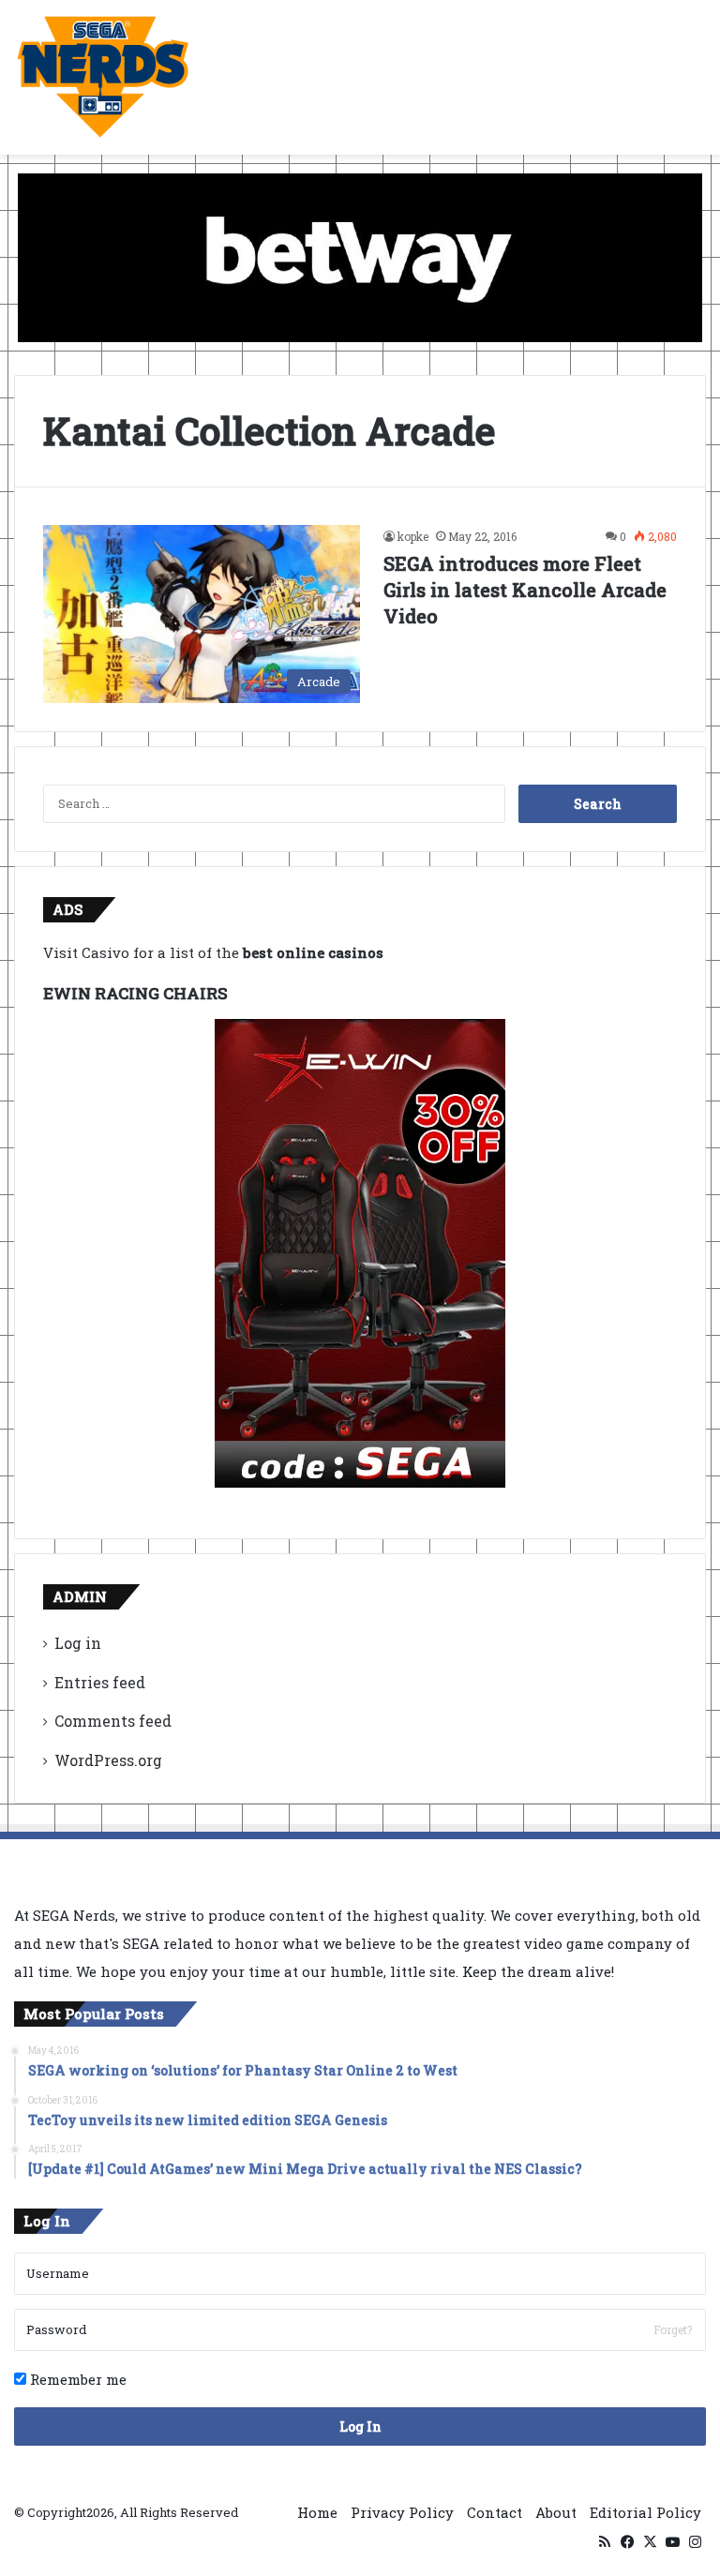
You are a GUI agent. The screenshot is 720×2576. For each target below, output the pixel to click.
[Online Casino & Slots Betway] (360, 256)
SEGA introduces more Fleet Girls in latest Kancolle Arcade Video (525, 590)
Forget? (673, 2329)
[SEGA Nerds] (103, 77)
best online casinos (313, 952)
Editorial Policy (645, 2512)
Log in (78, 1643)
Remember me (76, 2379)
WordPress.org (108, 1760)
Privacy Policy (402, 2512)
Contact (495, 2512)
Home (317, 2512)
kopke (413, 536)
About (556, 2512)
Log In (360, 2426)
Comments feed (113, 1721)
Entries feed (100, 1682)
